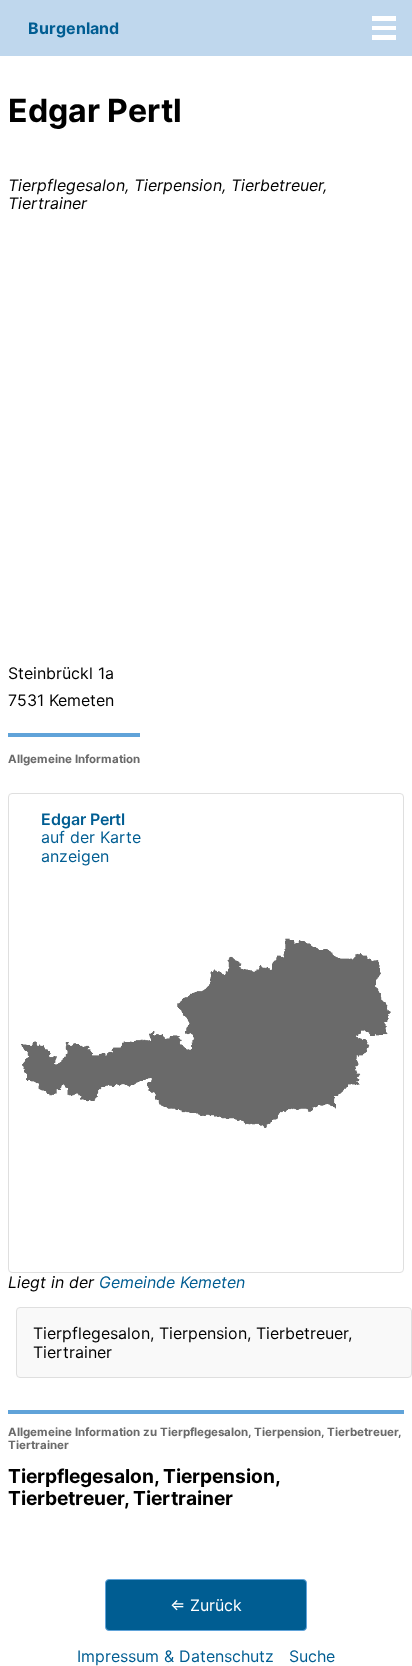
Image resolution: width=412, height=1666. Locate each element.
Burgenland (73, 28)
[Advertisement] (206, 442)
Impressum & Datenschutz (175, 1656)
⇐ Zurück (206, 1605)
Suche (312, 1656)
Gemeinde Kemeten (172, 1282)
